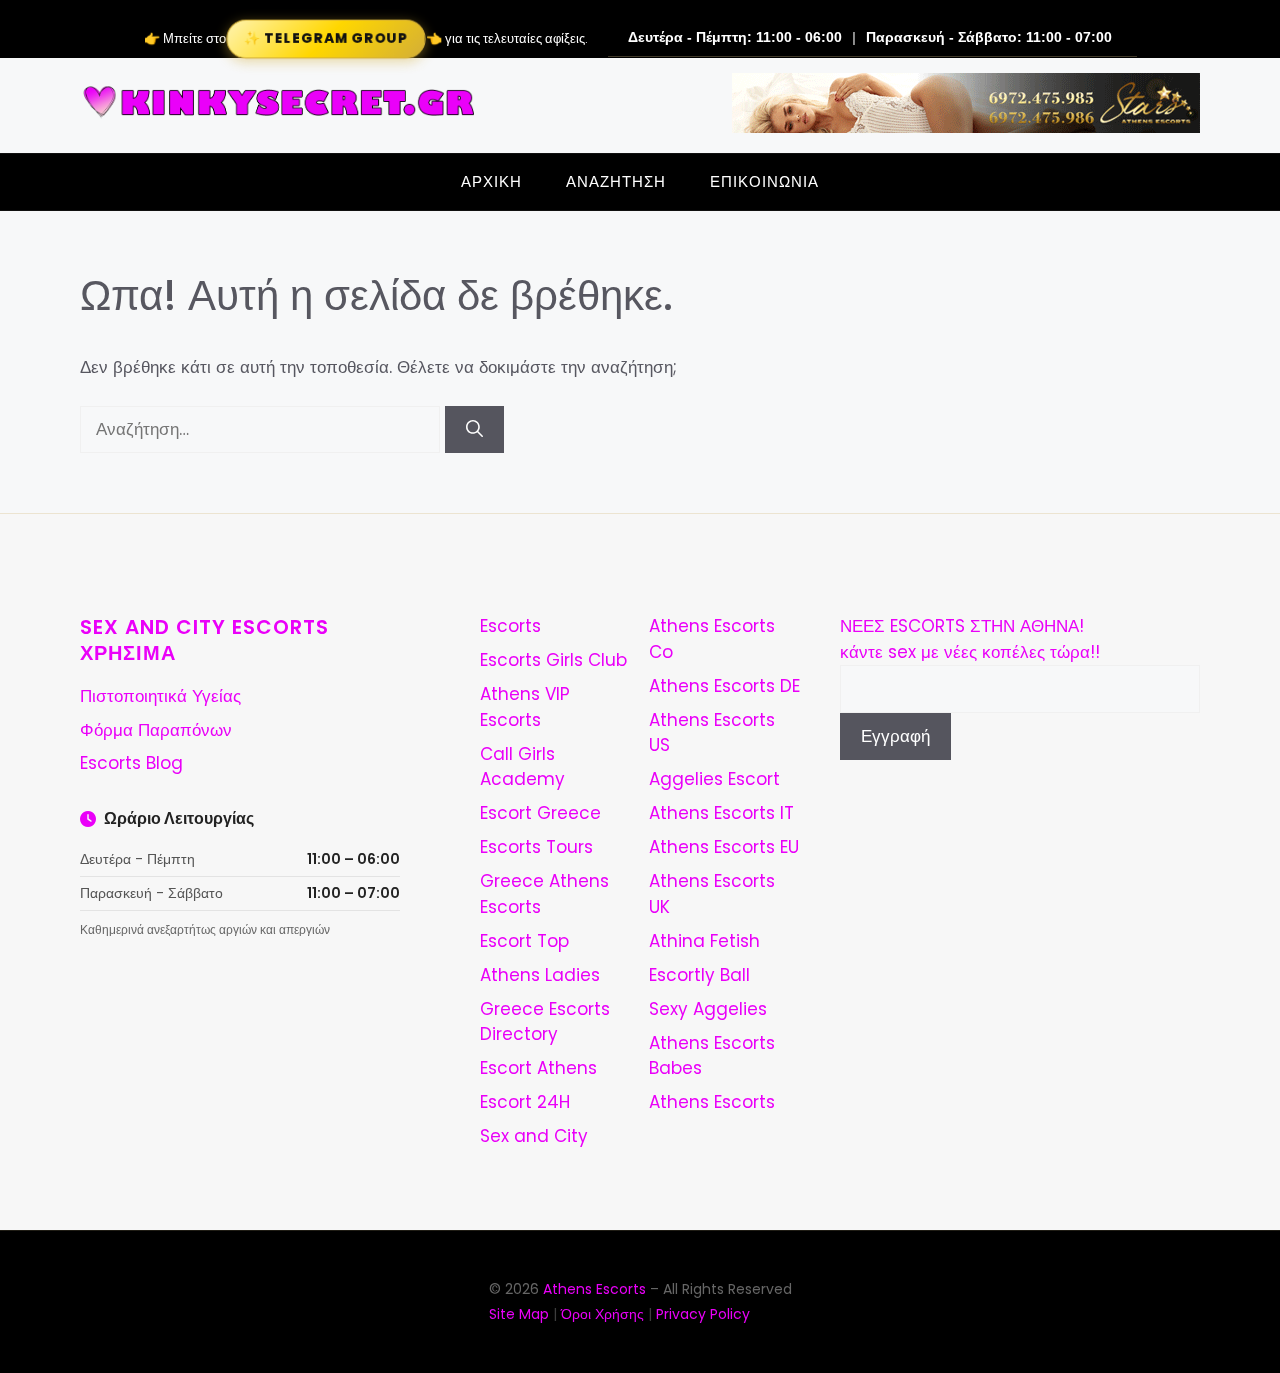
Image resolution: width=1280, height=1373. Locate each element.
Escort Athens (538, 1068)
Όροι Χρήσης (602, 1314)
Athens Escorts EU (724, 847)
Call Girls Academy (522, 767)
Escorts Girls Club (553, 660)
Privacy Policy (703, 1314)
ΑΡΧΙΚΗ (491, 181)
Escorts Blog (131, 763)
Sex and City (534, 1136)
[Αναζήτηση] (474, 430)
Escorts (510, 626)
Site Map (519, 1314)
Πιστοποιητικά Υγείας (160, 696)
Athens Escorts (712, 1102)
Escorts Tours (536, 847)
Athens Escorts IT (721, 813)
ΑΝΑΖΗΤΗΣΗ (616, 181)
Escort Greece (540, 813)
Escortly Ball (699, 975)
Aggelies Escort (714, 779)
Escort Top (524, 941)
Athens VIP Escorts (525, 707)
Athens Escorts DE (724, 686)
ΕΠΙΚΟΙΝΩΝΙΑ (764, 181)
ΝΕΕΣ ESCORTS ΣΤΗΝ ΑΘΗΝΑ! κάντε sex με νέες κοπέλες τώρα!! (970, 639)
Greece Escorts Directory (545, 1022)
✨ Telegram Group (325, 38)
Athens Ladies (540, 975)
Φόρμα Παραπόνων (156, 730)
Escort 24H (525, 1102)
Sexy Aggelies (708, 1009)
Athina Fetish (704, 941)
